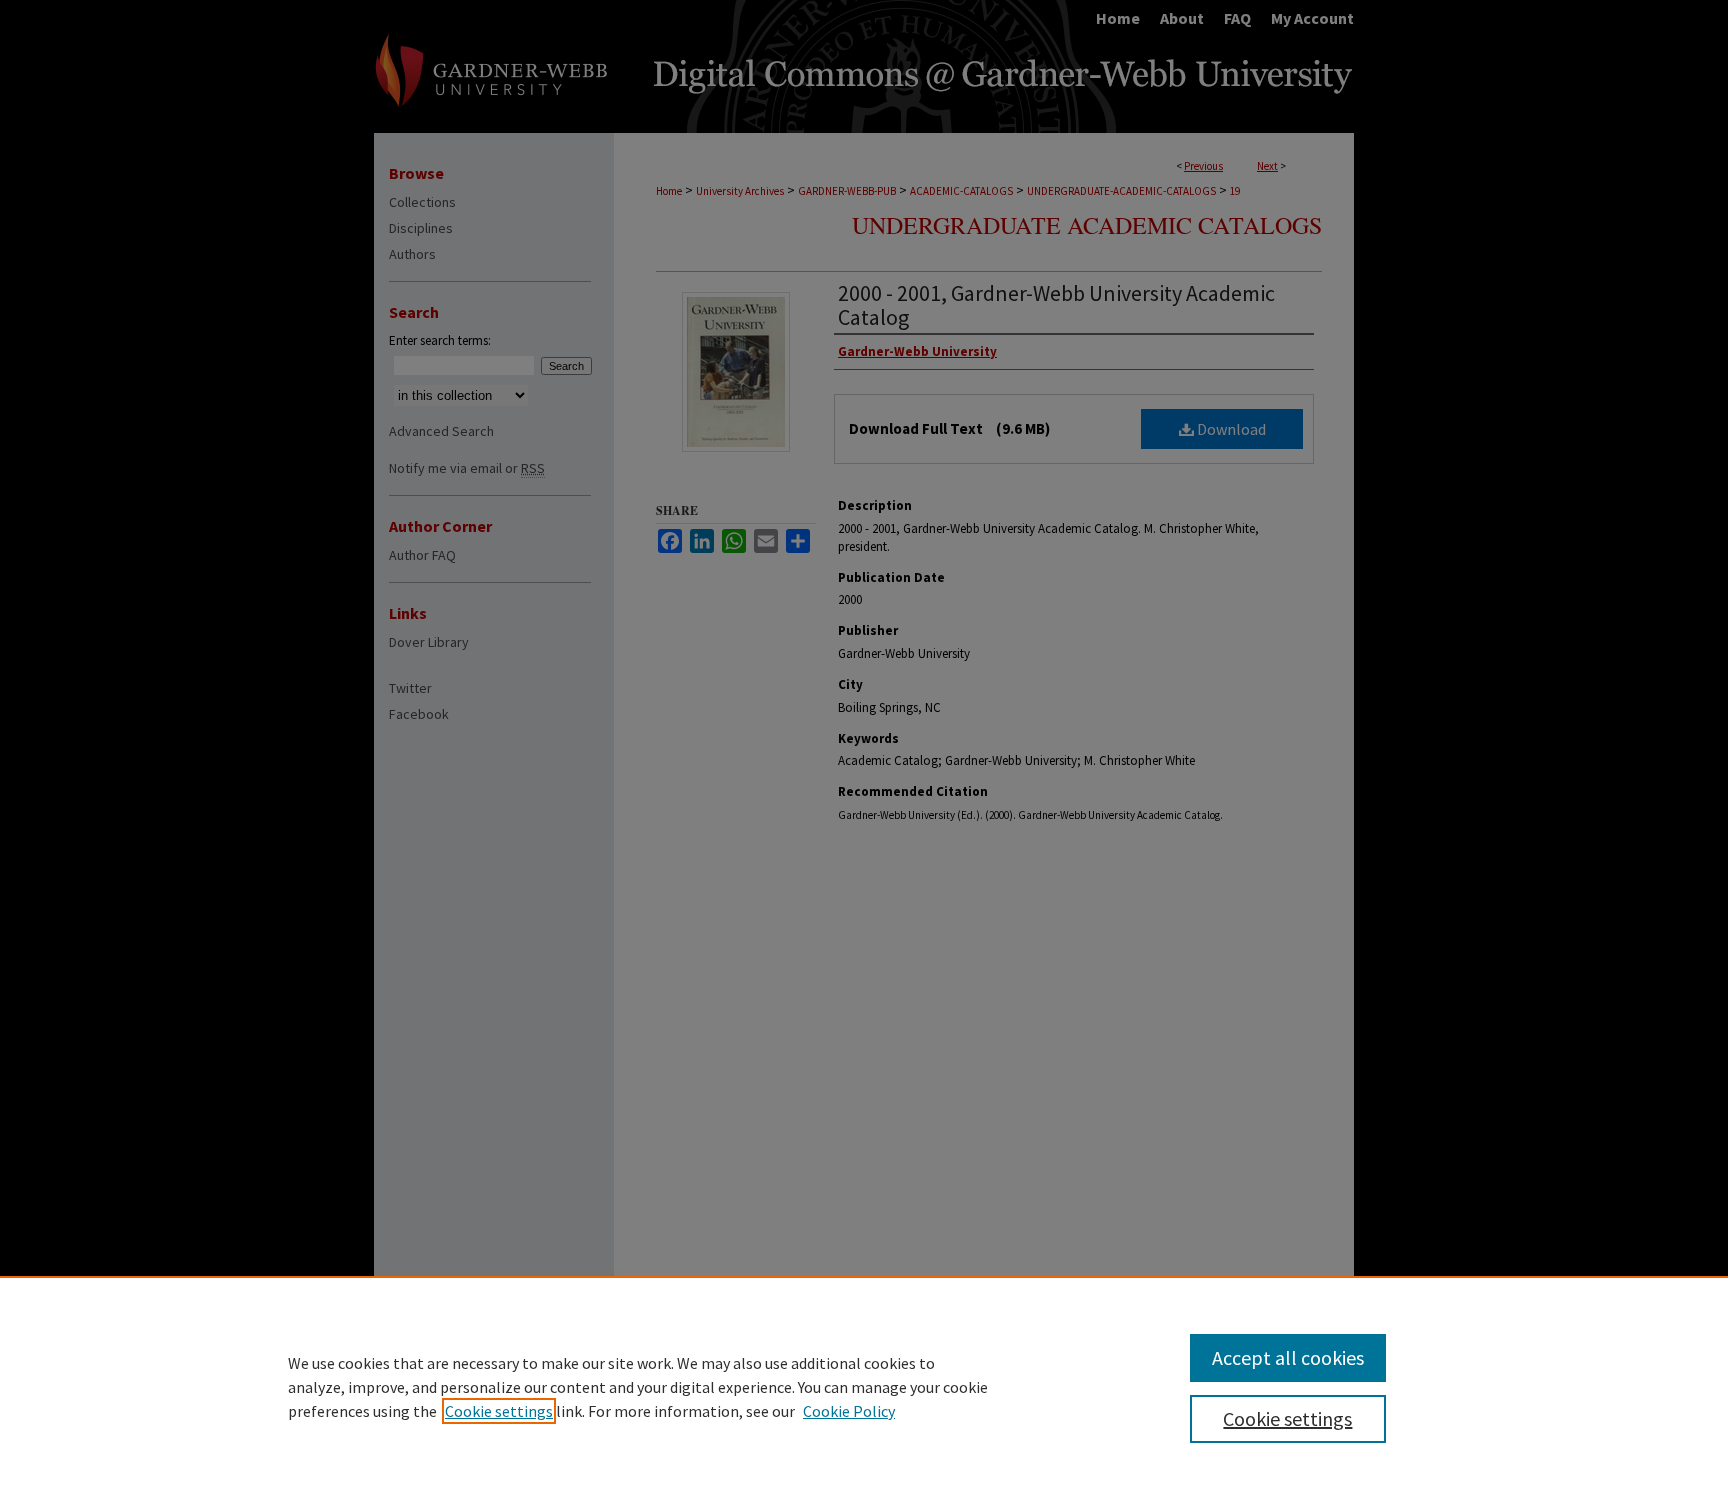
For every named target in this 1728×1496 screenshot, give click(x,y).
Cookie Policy (849, 1411)
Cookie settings (499, 1411)
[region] (864, 1386)
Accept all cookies (1288, 1357)
